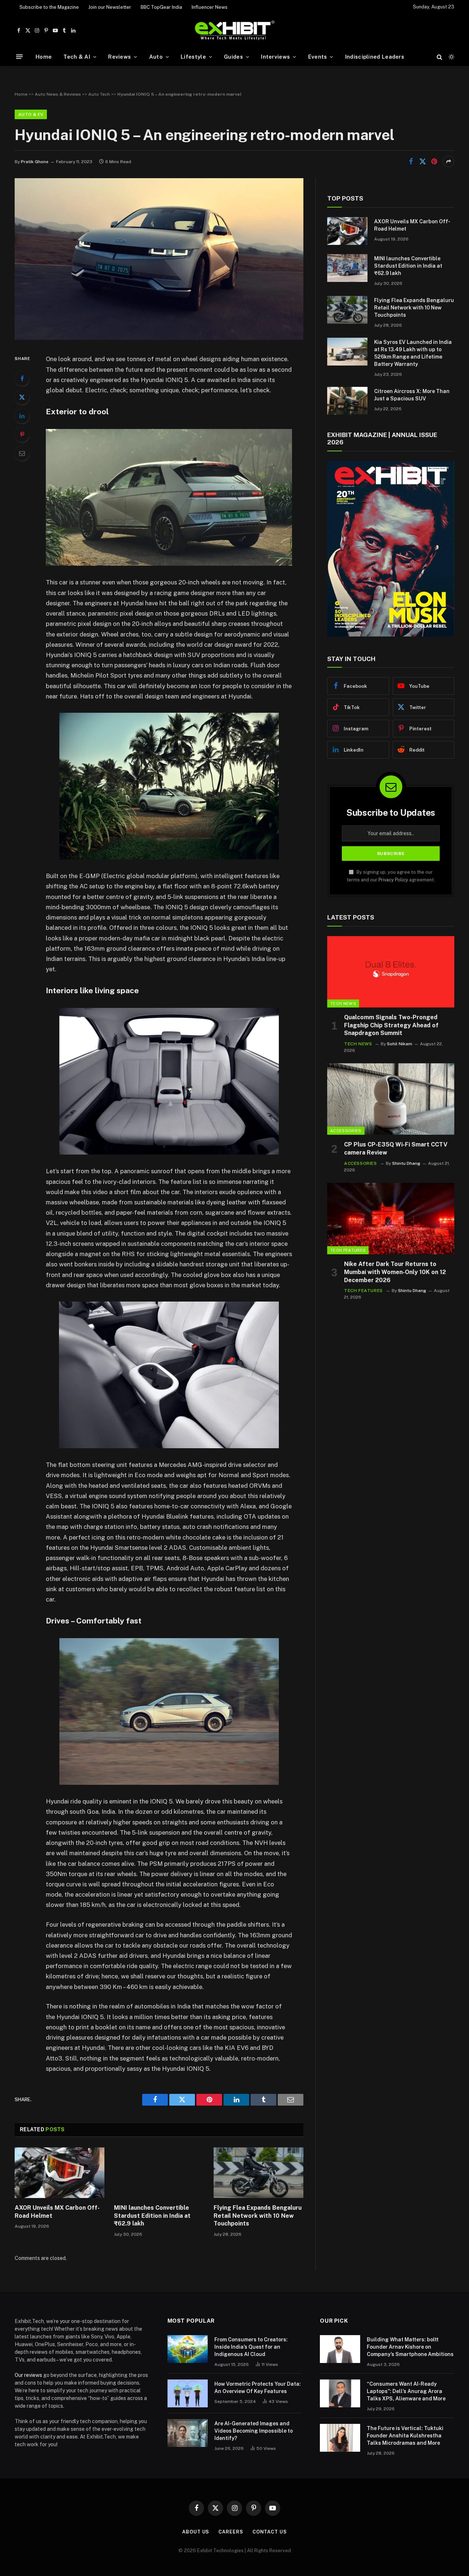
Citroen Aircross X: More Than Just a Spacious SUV (412, 395)
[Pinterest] (22, 434)
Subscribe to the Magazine (49, 7)
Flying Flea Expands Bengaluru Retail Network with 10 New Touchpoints (258, 2216)
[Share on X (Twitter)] (422, 161)
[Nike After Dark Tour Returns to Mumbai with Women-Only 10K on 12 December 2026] (391, 1219)
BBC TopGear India (161, 7)
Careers (231, 2532)
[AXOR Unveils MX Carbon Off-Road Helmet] (60, 2173)
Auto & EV (31, 114)
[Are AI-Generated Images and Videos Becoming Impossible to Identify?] (188, 2433)
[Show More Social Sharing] (448, 161)
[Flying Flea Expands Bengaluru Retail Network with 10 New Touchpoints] (258, 2173)
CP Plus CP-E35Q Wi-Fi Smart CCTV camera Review (396, 1148)
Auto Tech (99, 94)
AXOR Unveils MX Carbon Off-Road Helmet (57, 2212)
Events (318, 57)
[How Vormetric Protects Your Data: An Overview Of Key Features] (188, 2393)
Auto (156, 57)
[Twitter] (22, 397)
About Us (196, 2532)
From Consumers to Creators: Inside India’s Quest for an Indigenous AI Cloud (251, 2347)
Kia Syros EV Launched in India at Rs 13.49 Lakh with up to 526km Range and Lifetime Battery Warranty (413, 353)
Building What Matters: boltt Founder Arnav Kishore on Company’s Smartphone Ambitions (410, 2347)
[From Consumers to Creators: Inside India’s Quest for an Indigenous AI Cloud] (188, 2349)
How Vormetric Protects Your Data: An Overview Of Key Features (258, 2388)
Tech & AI (77, 57)
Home (44, 57)
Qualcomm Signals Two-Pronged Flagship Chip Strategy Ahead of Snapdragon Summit (391, 1025)
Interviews (275, 57)
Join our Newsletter (110, 7)
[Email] (22, 453)
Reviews (119, 57)
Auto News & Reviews (58, 94)
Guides (233, 57)
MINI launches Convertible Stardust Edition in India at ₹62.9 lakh (152, 2216)
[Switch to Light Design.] (451, 57)
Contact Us (270, 2532)
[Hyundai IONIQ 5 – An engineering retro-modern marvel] (159, 338)
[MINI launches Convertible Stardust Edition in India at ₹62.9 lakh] (159, 2173)
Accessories (346, 1131)
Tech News (343, 1003)
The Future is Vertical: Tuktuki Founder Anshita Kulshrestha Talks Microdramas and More (405, 2436)
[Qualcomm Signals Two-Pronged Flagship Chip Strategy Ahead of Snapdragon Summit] (391, 972)
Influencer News (210, 7)
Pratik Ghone (35, 162)
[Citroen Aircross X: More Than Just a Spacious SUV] (347, 401)
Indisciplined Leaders (375, 57)
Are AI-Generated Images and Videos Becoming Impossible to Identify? (254, 2431)
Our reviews (28, 2375)
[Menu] (19, 57)
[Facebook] (22, 378)
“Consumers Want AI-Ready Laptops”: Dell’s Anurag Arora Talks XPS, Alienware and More (406, 2391)
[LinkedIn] (22, 416)
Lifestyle (193, 57)
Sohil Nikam (400, 1044)
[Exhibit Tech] (235, 31)
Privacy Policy (393, 880)
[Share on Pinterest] (434, 161)
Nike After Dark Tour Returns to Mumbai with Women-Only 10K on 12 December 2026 (395, 1272)
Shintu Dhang (406, 1163)
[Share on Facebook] (411, 161)
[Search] (440, 57)
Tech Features (348, 1250)
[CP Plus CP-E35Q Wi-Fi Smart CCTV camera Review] (391, 1099)
